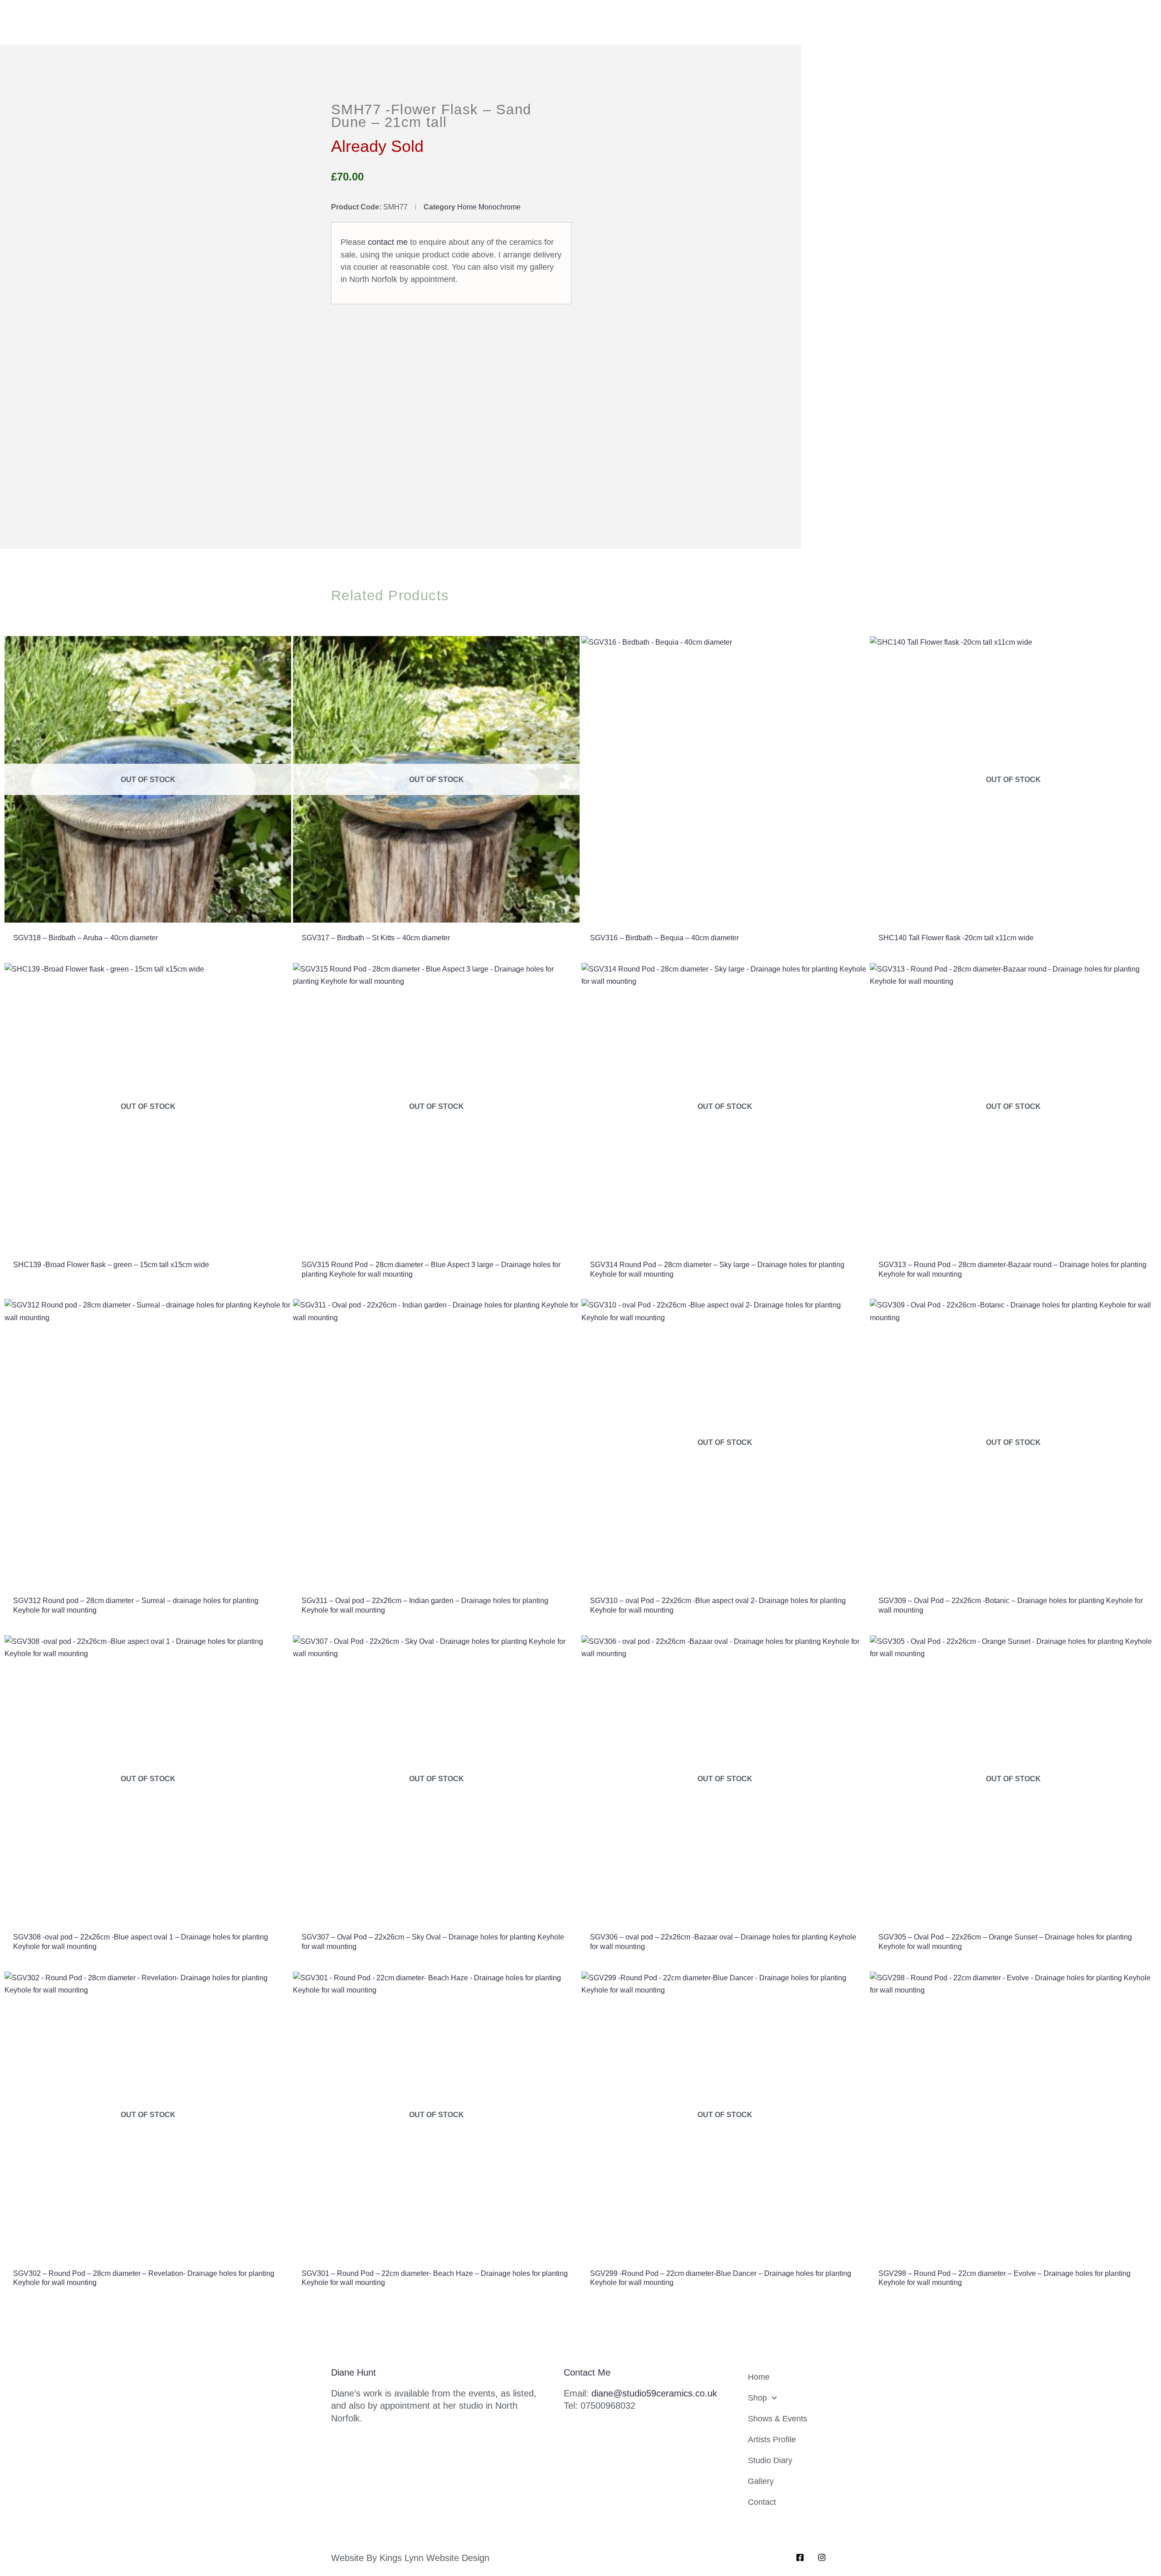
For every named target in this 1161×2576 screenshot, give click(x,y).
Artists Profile (772, 2440)
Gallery (761, 2481)
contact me (388, 242)
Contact (762, 2502)
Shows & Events (778, 2419)
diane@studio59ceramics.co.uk (654, 2393)
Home (759, 2377)
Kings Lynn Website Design (434, 2558)
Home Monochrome (489, 207)
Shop (757, 2398)
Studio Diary (770, 2460)
